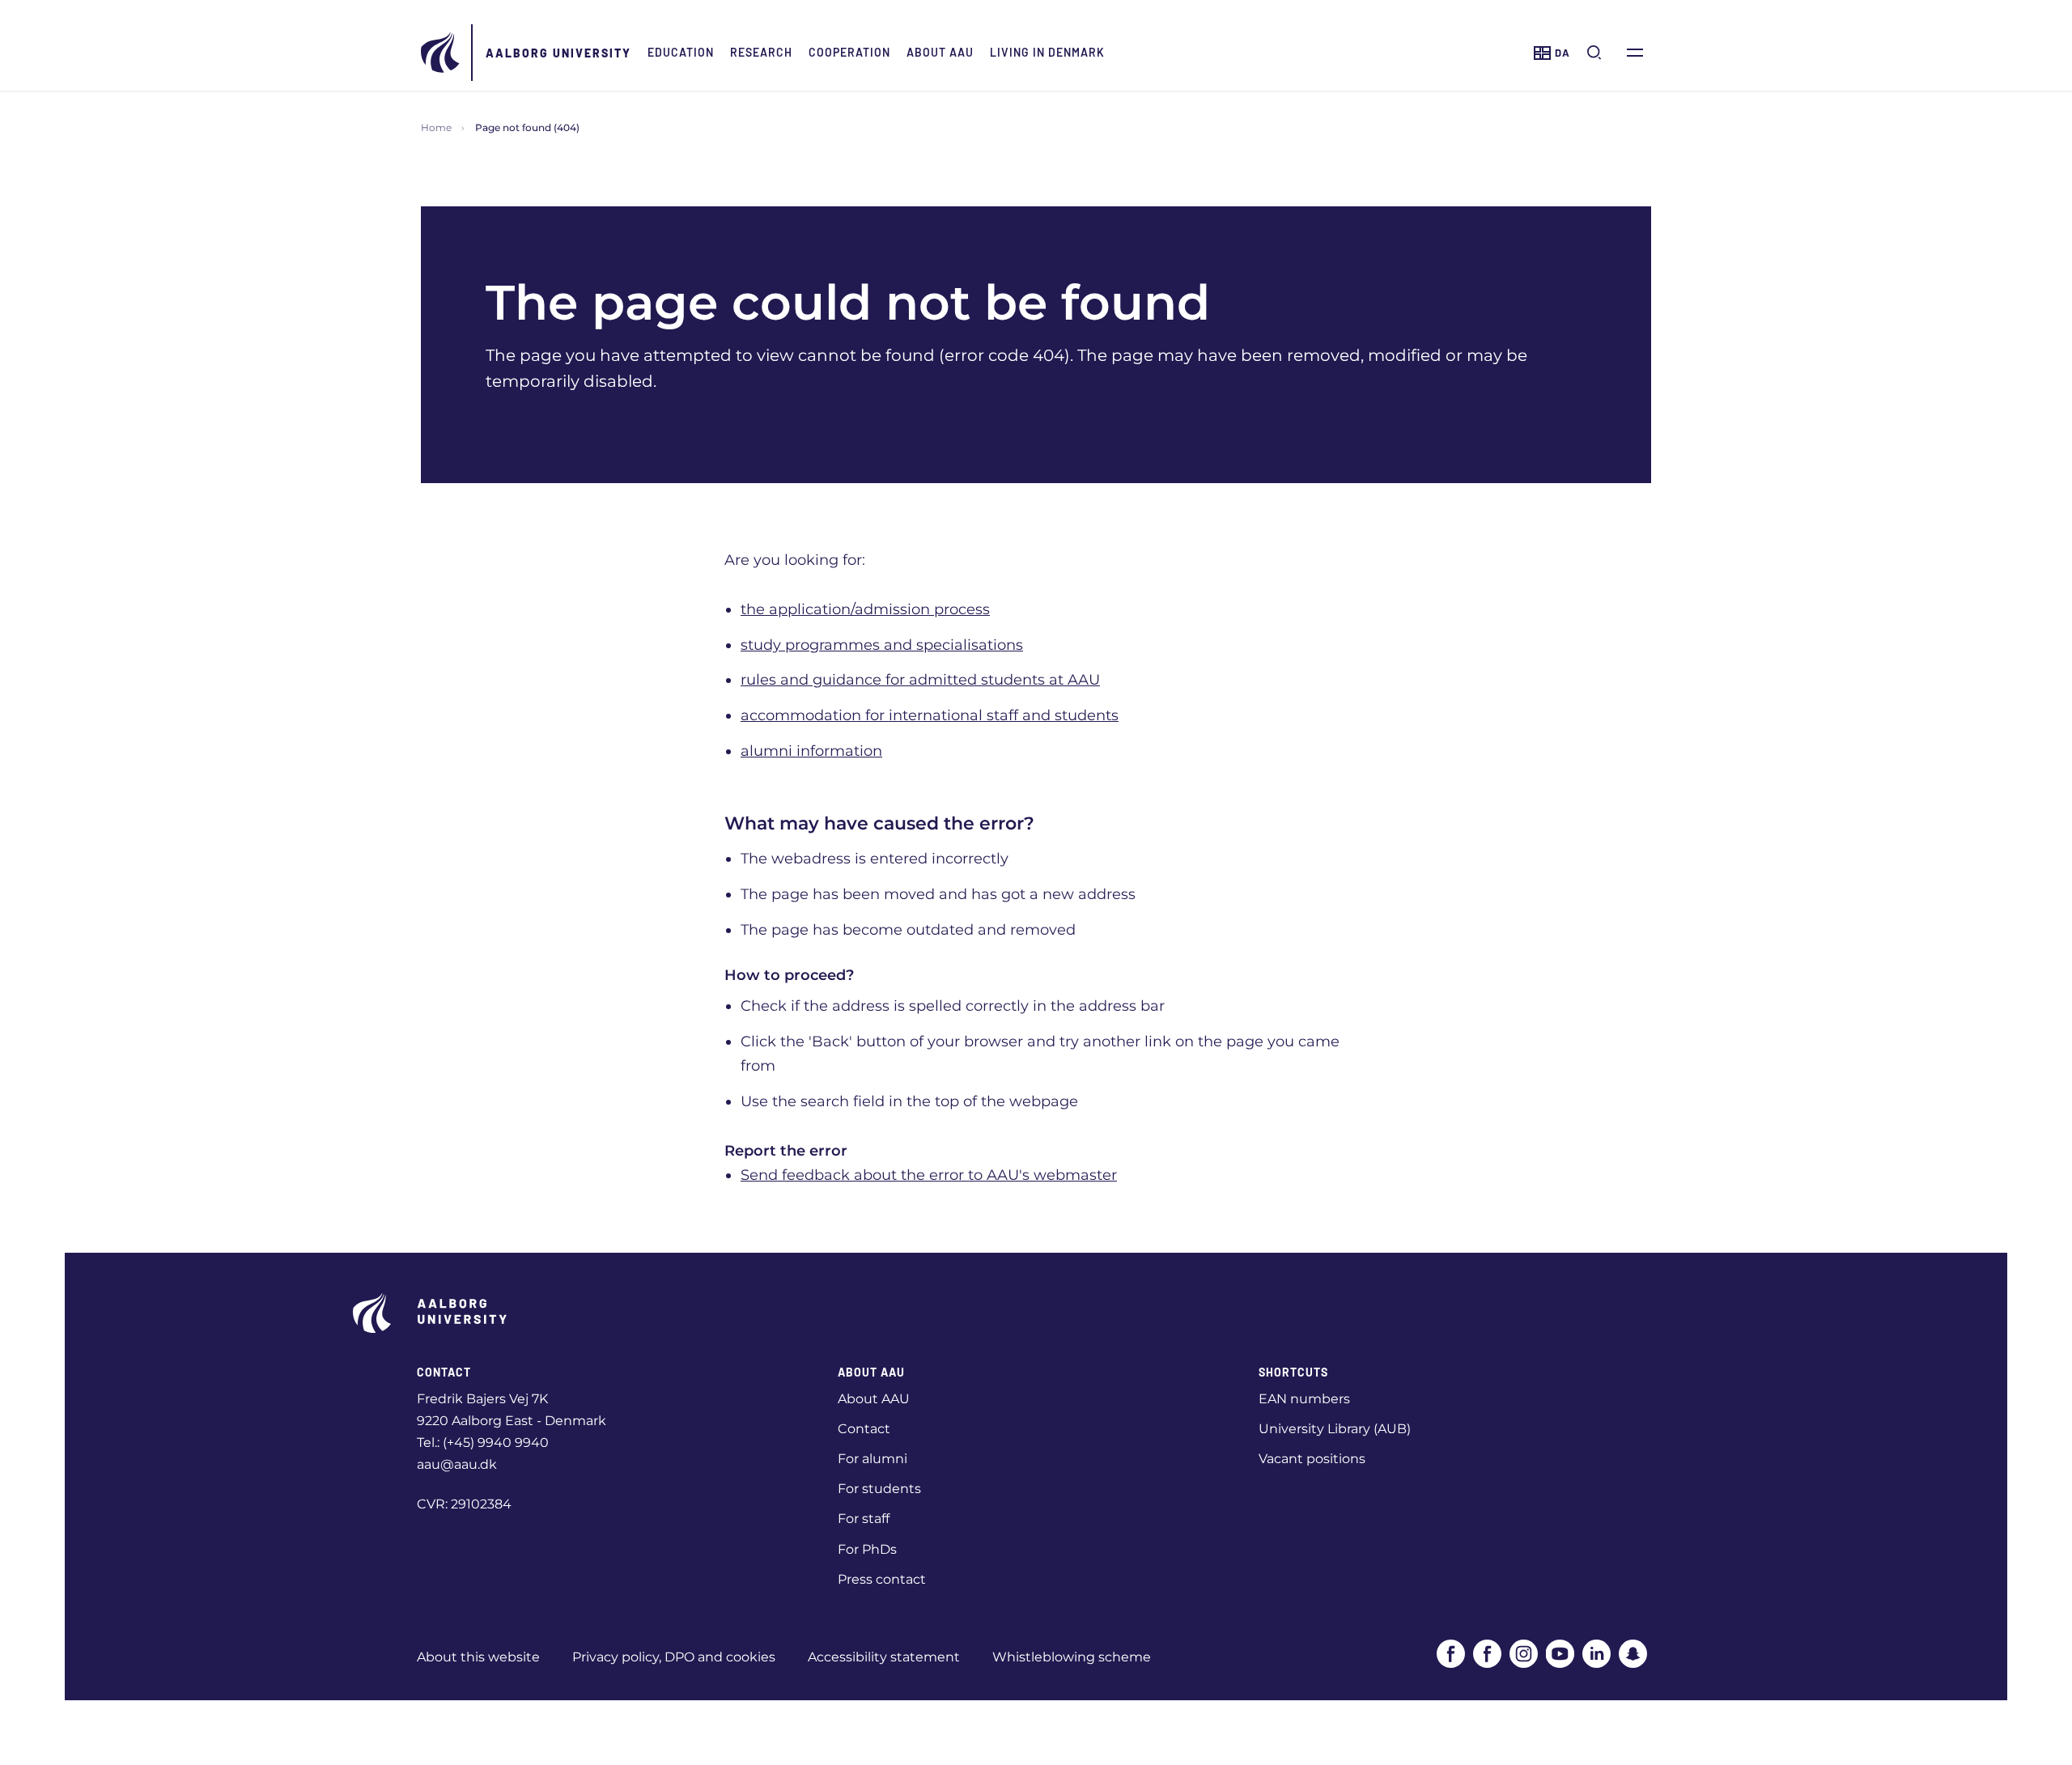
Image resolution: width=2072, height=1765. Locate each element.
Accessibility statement (884, 1657)
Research (761, 52)
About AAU (940, 52)
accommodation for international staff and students (930, 715)
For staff (864, 1519)
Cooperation (849, 52)
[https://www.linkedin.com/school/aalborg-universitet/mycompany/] (1596, 1654)
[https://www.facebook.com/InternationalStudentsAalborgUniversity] (1487, 1654)
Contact (864, 1429)
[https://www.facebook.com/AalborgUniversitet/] (1451, 1654)
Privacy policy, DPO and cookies (674, 1657)
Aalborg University (558, 53)
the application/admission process (865, 609)
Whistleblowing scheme (1072, 1657)
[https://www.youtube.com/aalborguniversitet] (1560, 1654)
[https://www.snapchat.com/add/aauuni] (1633, 1654)
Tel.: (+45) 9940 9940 (483, 1443)
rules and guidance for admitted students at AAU (920, 680)
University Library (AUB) (1335, 1429)
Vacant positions (1312, 1459)
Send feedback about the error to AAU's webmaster (929, 1175)
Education (681, 52)
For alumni (873, 1459)
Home (436, 127)
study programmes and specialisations (882, 645)
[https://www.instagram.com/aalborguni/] (1524, 1654)
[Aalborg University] (441, 53)
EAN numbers (1304, 1399)
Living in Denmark (1047, 52)
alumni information (811, 751)
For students (879, 1489)
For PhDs (867, 1549)
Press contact (882, 1579)
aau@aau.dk (457, 1464)
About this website (478, 1657)
